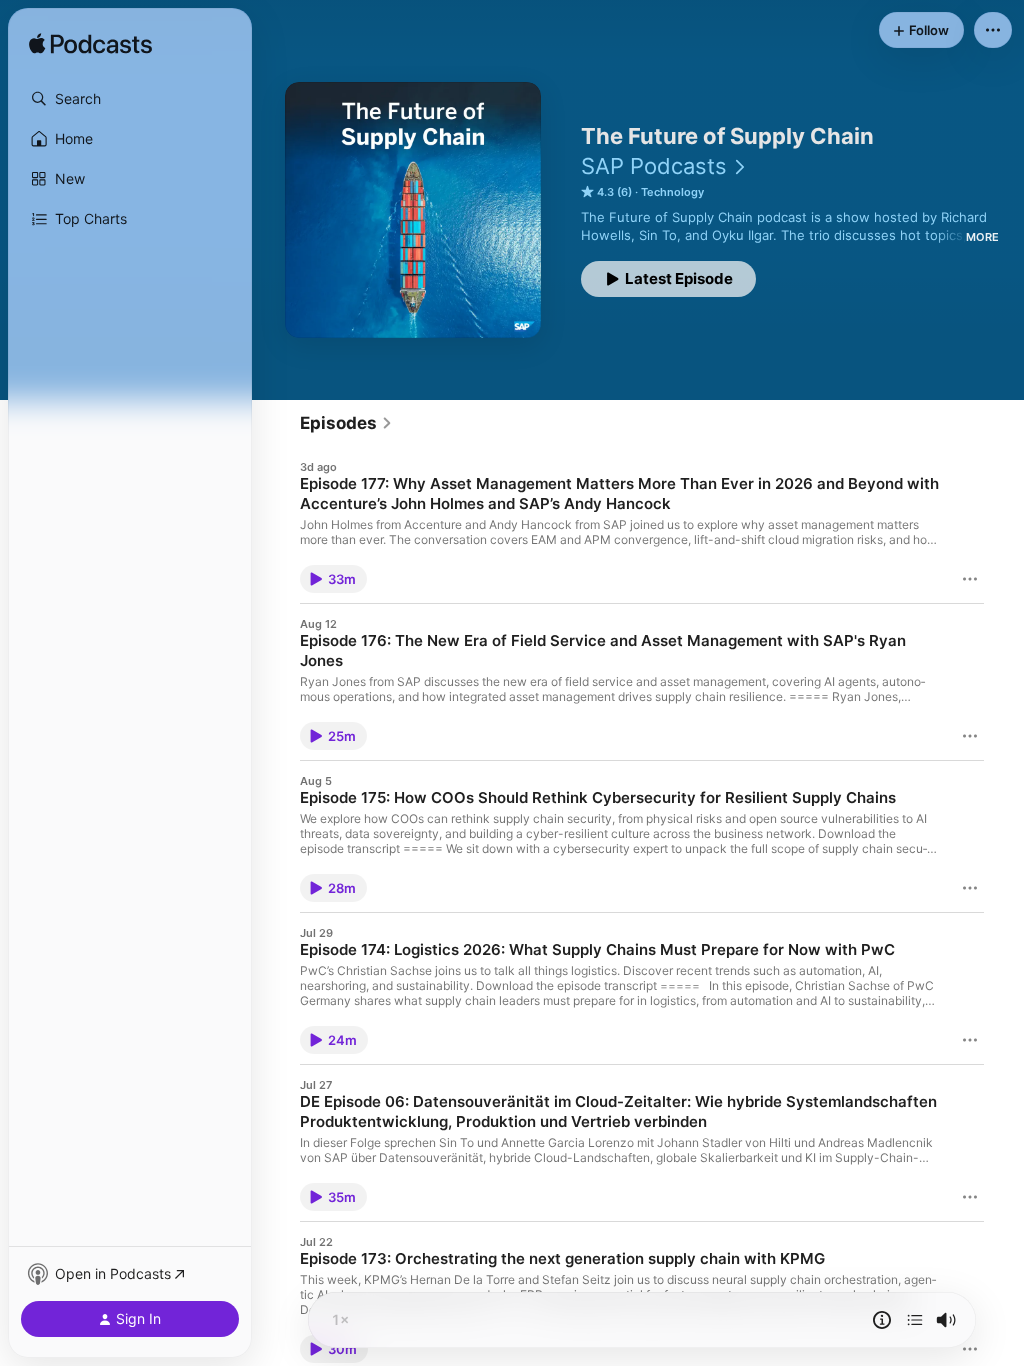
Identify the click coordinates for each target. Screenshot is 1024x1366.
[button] (130, 99)
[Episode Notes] (882, 1320)
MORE (982, 237)
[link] (346, 423)
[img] (90, 45)
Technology (672, 192)
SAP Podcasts (654, 166)
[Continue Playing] (915, 1320)
